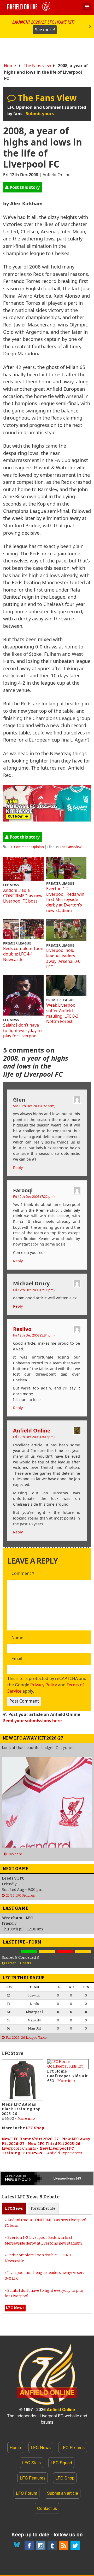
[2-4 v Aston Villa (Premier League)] (65, 1952)
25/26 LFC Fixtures (20, 1895)
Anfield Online (32, 1430)
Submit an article (63, 2493)
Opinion (38, 847)
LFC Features (33, 2478)
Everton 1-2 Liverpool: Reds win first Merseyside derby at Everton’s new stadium (65, 900)
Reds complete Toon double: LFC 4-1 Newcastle (23, 954)
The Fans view (37, 66)
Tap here (15, 1854)
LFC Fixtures (73, 2447)
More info (26, 2119)
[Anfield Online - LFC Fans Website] (30, 7)
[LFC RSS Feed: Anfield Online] (64, 2545)
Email (17, 1659)
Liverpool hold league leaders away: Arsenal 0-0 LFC (63, 958)
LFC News (41, 2447)
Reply (18, 1168)
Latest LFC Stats (19, 1963)
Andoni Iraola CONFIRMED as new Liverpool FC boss (23, 896)
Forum (43, 2209)
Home (10, 66)
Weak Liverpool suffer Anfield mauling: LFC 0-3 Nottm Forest (62, 1013)
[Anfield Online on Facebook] (29, 2545)
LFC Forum (27, 2493)
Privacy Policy (44, 1685)
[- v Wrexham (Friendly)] (11, 1952)
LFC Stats (31, 2463)
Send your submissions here (32, 1721)
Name (17, 1638)
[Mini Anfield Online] (52, 2545)
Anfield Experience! (65, 2153)
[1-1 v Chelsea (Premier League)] (83, 1952)
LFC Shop (35, 2128)
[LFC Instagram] (41, 2545)
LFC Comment (19, 847)
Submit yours (40, 114)
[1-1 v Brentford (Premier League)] (47, 1952)
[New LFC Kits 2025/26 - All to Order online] (47, 820)
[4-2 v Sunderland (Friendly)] (29, 1952)
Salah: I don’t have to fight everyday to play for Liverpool (22, 1031)
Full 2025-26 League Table (26, 2038)
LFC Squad (61, 2463)
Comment (23, 1574)
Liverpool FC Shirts (19, 2148)
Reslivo (22, 1329)
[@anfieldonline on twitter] (75, 2545)
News (14, 2209)
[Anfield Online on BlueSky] (18, 2545)
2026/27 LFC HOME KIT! (43, 26)
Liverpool (60, 2178)
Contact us (47, 2508)
